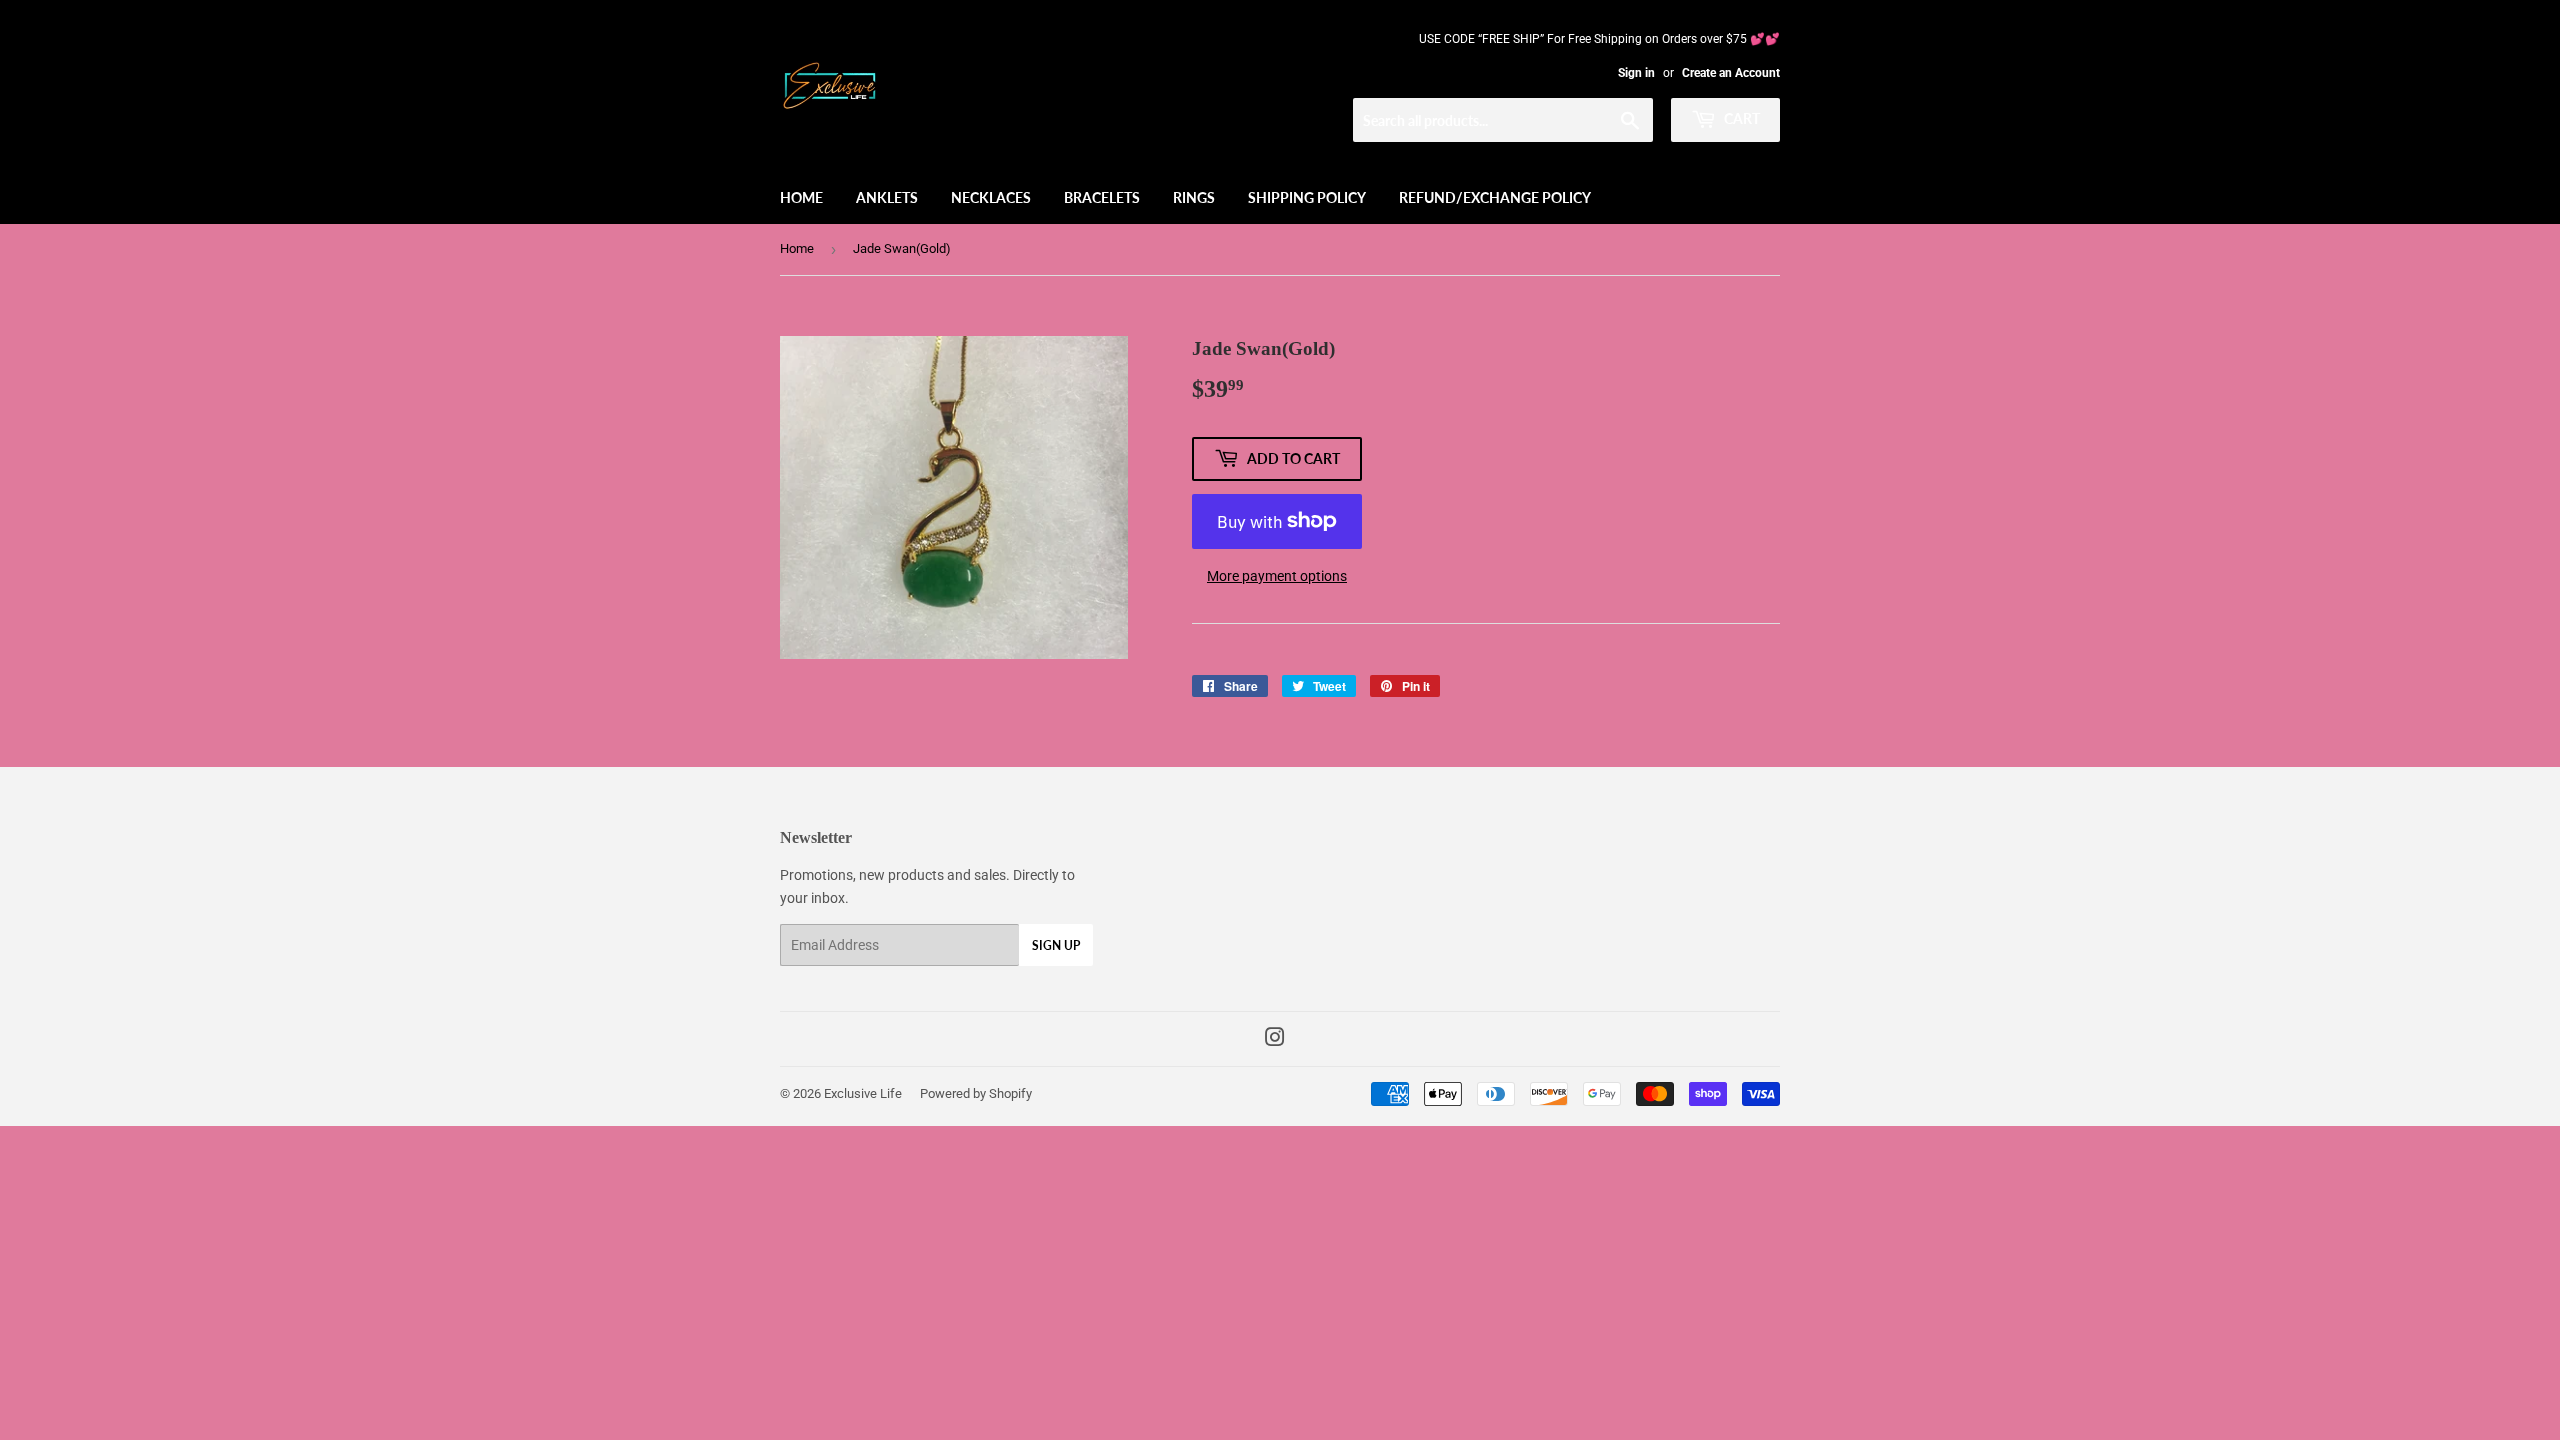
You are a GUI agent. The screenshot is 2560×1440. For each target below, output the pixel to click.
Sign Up (1056, 945)
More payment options (1277, 576)
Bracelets (1102, 197)
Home (801, 197)
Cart (1740, 118)
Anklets (887, 197)
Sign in (1636, 73)
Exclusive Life (863, 1093)
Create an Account (1731, 73)
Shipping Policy (1307, 197)
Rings (1194, 197)
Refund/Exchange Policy (1495, 197)
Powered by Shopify (976, 1093)
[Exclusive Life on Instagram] (1275, 1040)
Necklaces (991, 197)
